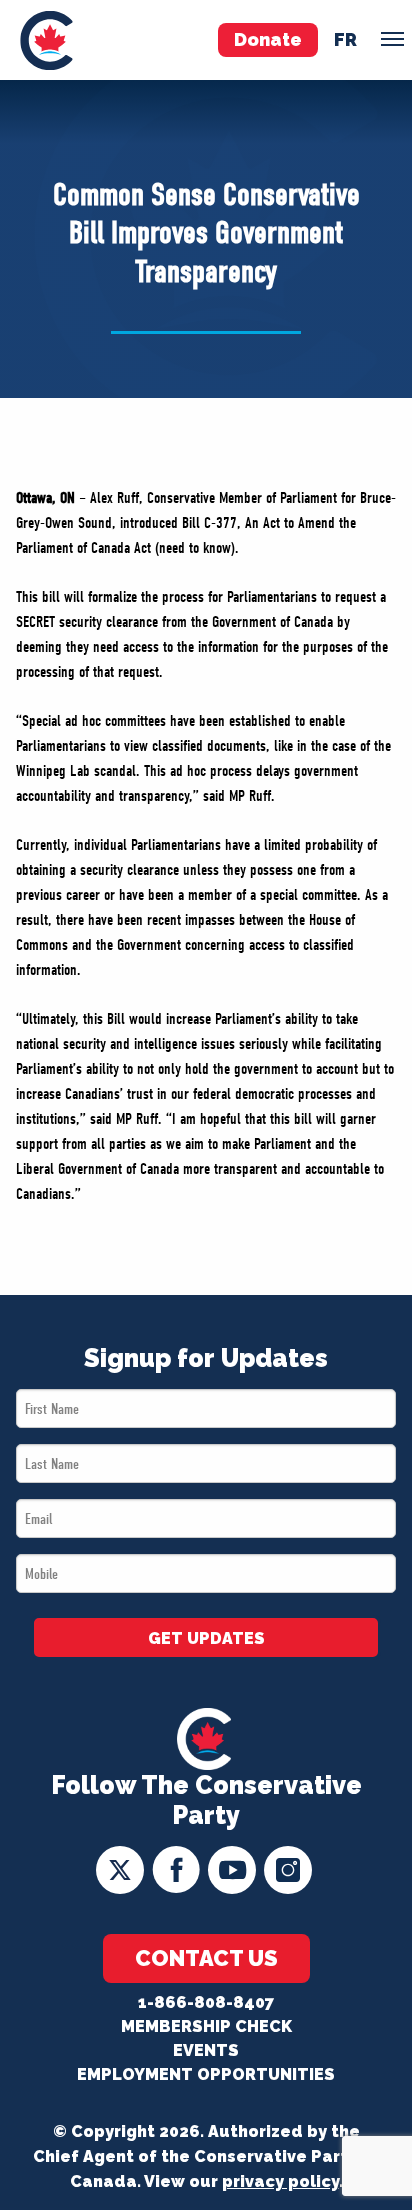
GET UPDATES (206, 1638)
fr (345, 39)
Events (206, 2050)
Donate (268, 39)
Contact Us (206, 1958)
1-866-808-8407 (206, 2002)
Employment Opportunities (206, 2074)
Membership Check (206, 2026)
